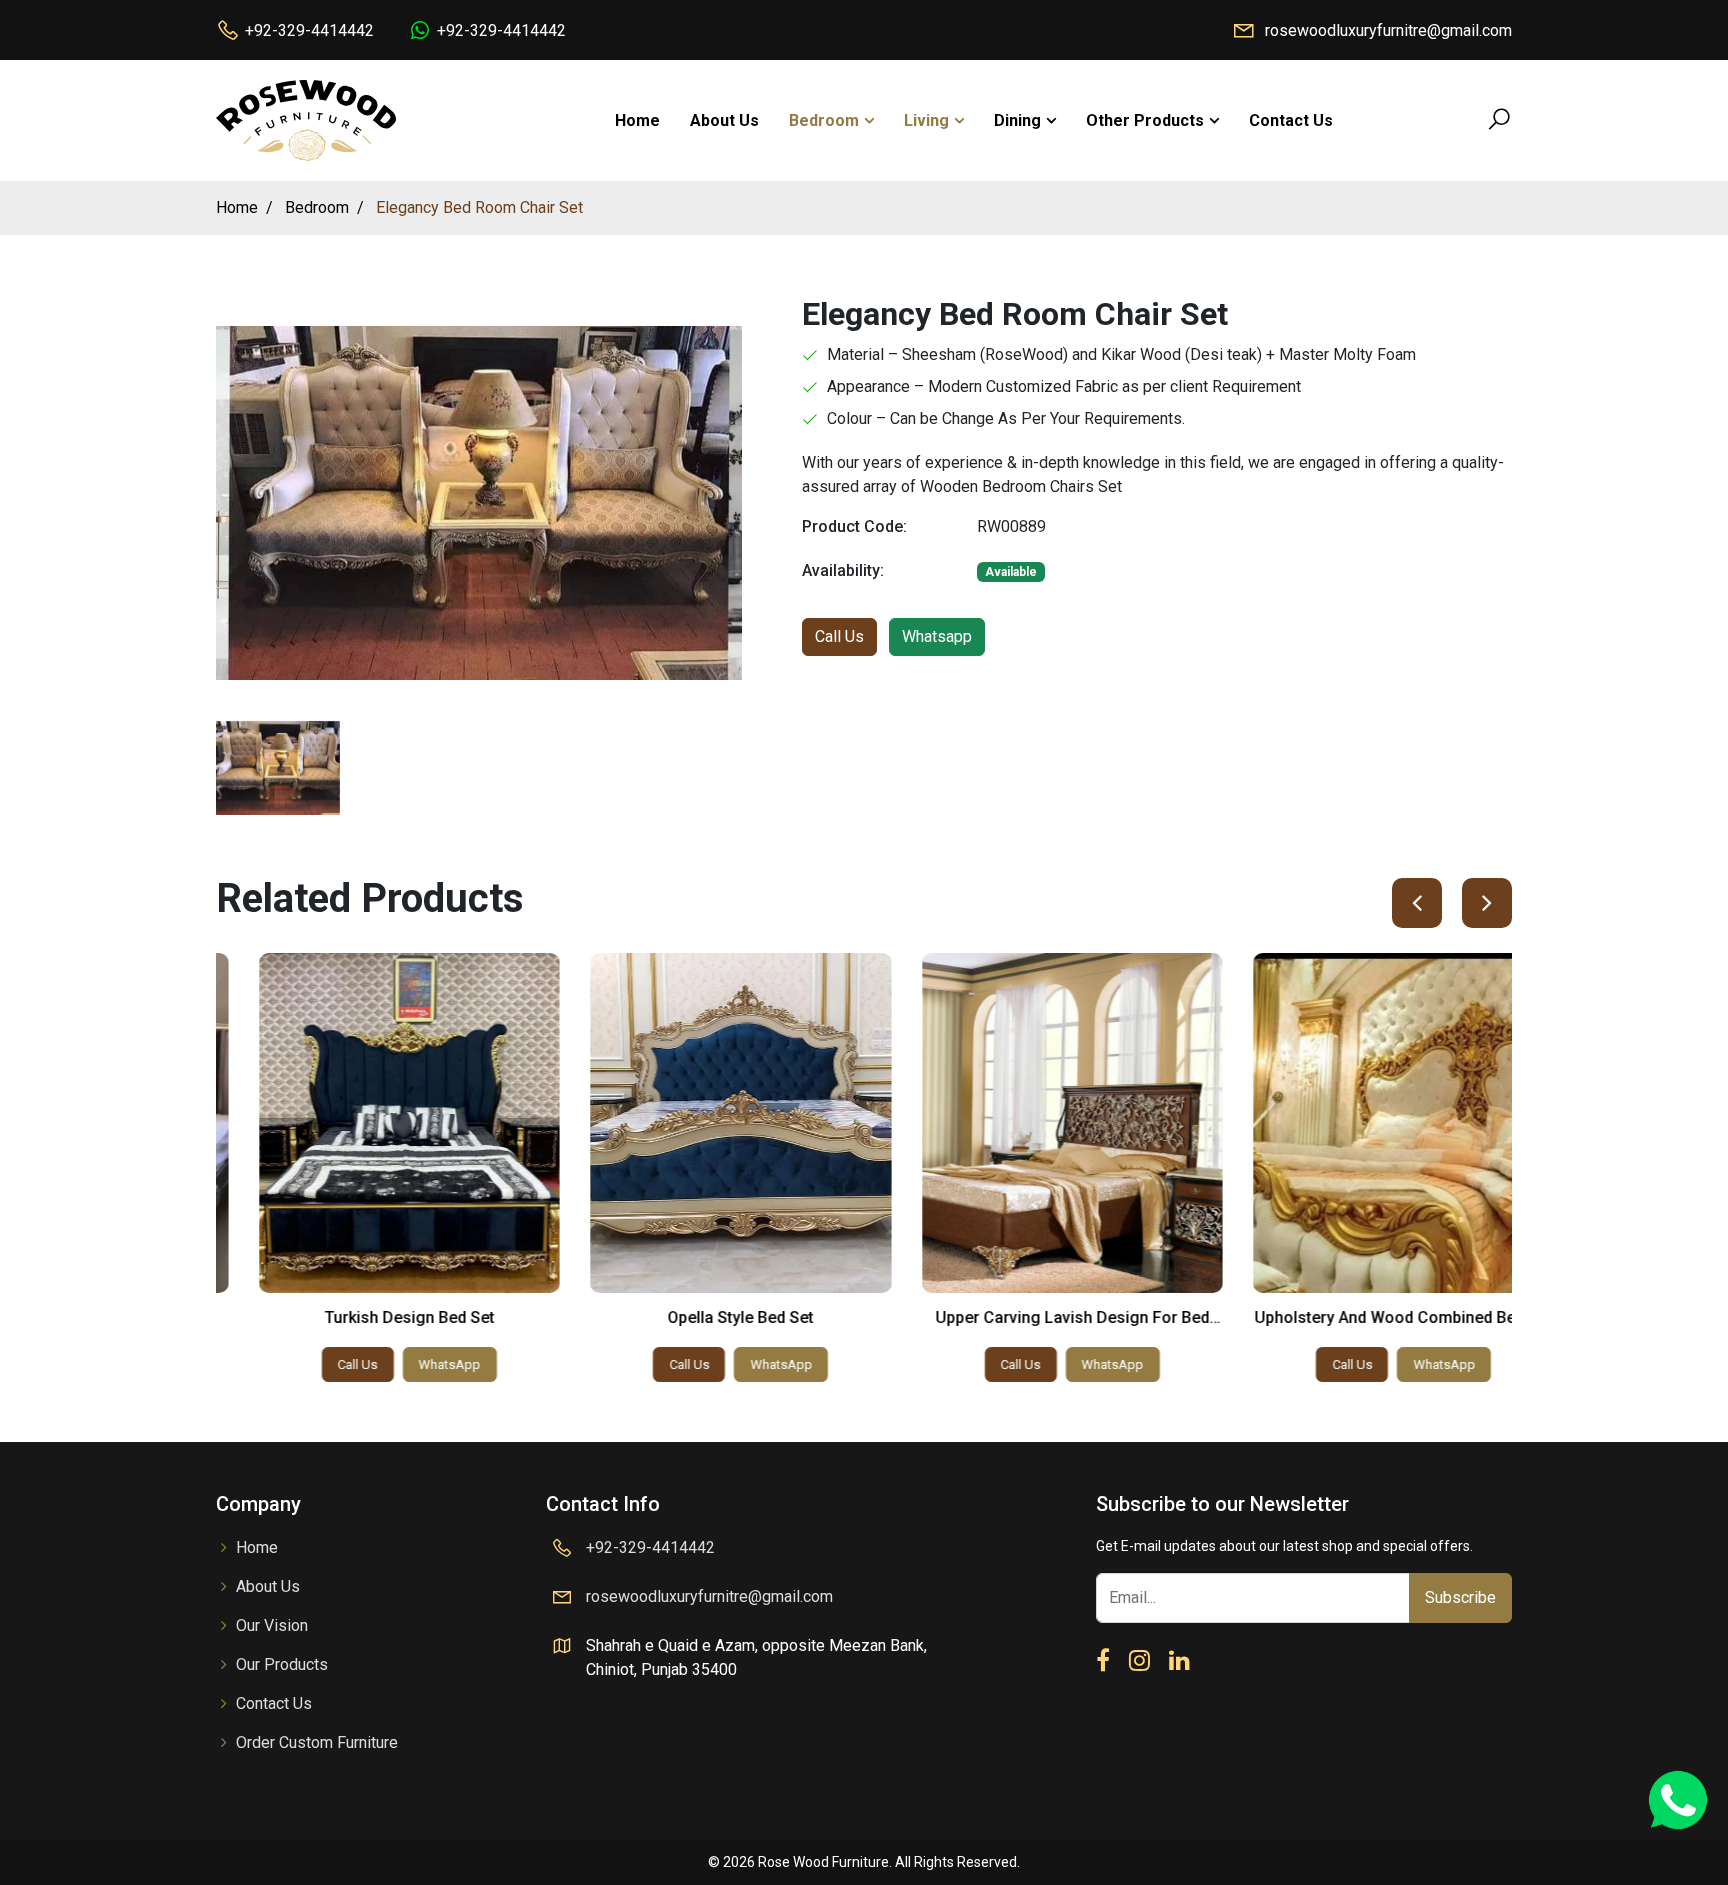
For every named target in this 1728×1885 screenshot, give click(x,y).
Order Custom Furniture (317, 1742)
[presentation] (1417, 903)
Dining (1017, 120)
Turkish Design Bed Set (367, 1317)
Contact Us (1291, 120)
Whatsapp (937, 636)
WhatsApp (408, 1364)
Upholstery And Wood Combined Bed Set (1362, 1317)
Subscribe (1460, 1597)
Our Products (282, 1664)
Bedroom (824, 120)
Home (637, 120)
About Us (724, 120)
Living (926, 120)
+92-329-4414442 (309, 30)
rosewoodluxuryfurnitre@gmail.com (1388, 30)
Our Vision (272, 1625)
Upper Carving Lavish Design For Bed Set (1030, 1327)
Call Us (839, 636)
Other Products (1145, 120)
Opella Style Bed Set (699, 1317)
